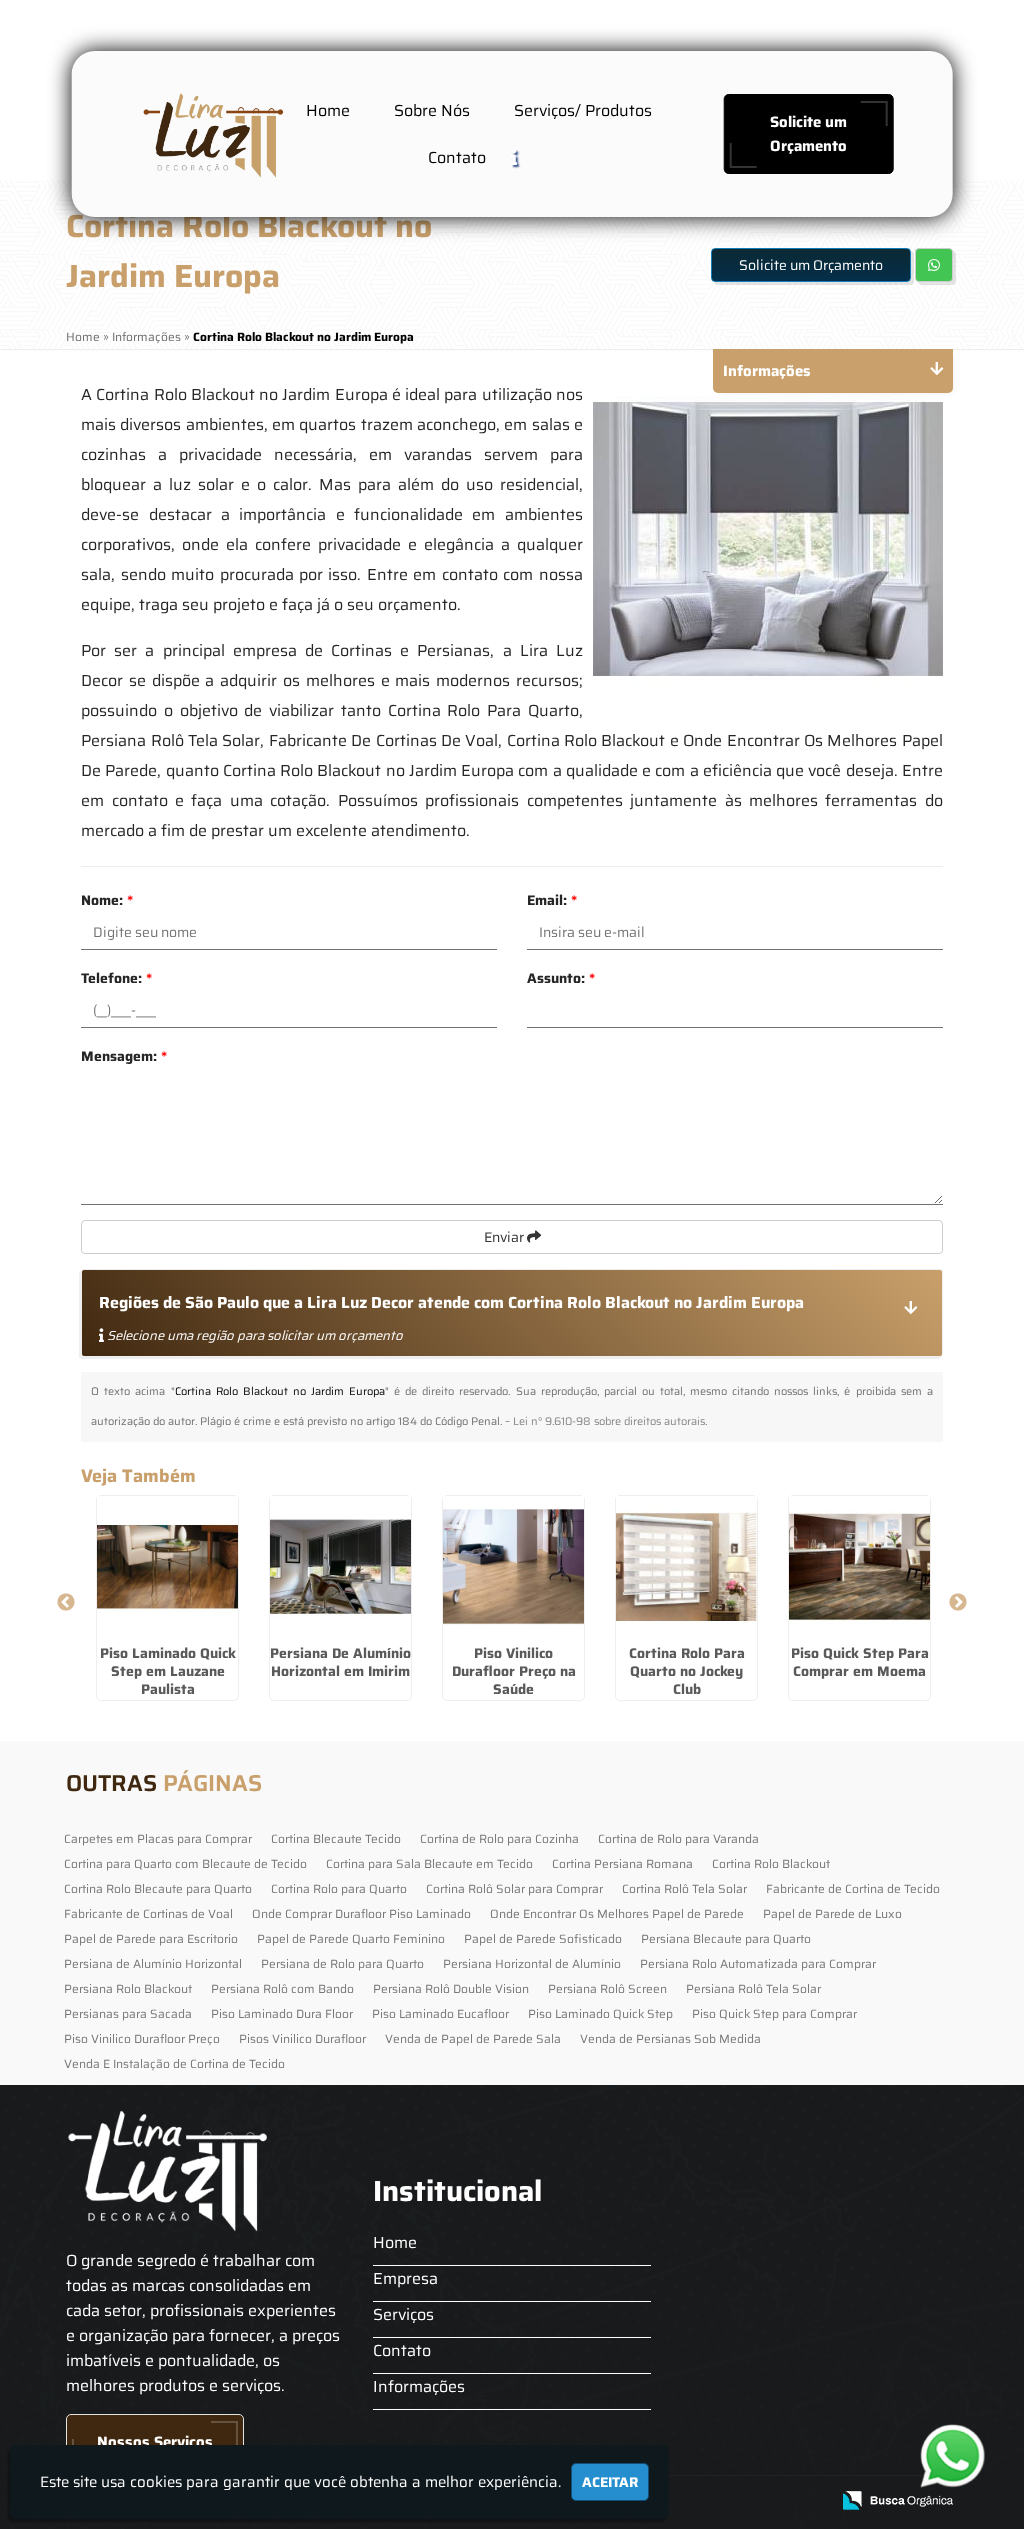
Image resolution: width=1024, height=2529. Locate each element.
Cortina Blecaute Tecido (336, 1838)
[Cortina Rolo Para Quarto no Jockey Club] (686, 1566)
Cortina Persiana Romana (622, 1863)
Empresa (405, 2278)
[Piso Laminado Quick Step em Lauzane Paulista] (167, 1566)
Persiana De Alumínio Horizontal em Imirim (340, 1662)
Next (958, 1603)
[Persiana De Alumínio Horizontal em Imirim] (340, 1566)
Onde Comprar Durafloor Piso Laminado (361, 1913)
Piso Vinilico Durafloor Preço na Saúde (514, 1671)
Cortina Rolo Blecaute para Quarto (158, 1888)
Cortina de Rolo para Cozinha (499, 1838)
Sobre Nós (432, 110)
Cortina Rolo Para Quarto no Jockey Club (687, 1671)
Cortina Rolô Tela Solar (684, 1888)
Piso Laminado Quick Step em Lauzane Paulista (168, 1671)
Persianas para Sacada (128, 2013)
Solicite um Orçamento (808, 134)
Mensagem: (124, 1056)
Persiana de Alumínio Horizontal (153, 1963)
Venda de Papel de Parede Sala (473, 2038)
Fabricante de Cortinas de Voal (148, 1913)
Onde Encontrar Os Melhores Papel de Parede (617, 1913)
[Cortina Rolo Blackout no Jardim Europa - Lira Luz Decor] (211, 134)
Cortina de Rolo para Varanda (678, 1838)
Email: (552, 900)
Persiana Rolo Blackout (128, 1988)
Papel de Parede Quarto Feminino (351, 1938)
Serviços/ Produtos (583, 110)
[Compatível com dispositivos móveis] (805, 2501)
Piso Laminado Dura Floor (282, 2013)
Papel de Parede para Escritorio (151, 1938)
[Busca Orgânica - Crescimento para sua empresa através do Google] (897, 2498)
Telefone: (116, 978)
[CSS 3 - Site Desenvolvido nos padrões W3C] (736, 2501)
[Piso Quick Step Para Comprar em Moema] (859, 1566)
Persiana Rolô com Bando (282, 1988)
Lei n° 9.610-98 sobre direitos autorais (609, 1421)
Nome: (107, 900)
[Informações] (530, 156)
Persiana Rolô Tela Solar (753, 1988)
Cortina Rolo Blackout (771, 1863)
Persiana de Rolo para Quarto (342, 1963)
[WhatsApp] (953, 2455)
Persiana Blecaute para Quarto (726, 1938)
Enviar (505, 1237)
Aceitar (610, 2482)
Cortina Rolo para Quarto (339, 1888)
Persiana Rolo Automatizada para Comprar (758, 1963)
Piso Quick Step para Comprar (774, 2013)
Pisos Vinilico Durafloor (302, 2038)
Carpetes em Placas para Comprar (158, 1838)
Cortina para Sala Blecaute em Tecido (429, 1863)
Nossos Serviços (155, 2442)
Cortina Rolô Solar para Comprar (514, 1888)
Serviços (403, 2314)
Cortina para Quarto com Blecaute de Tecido (185, 1863)
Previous (66, 1603)
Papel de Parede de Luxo (832, 1913)
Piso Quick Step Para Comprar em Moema (860, 1662)
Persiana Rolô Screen (607, 1988)
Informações (419, 2386)
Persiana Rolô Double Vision (451, 1988)
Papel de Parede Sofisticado (543, 1938)
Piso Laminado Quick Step (600, 2013)
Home (328, 110)
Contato (457, 157)
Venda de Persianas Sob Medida (670, 2038)
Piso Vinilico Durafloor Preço (142, 2038)
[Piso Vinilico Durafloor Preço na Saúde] (513, 1566)
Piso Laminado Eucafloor (440, 2013)
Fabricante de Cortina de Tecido (853, 1888)
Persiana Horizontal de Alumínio (532, 1963)
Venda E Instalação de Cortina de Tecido (174, 2063)
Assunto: (561, 978)
